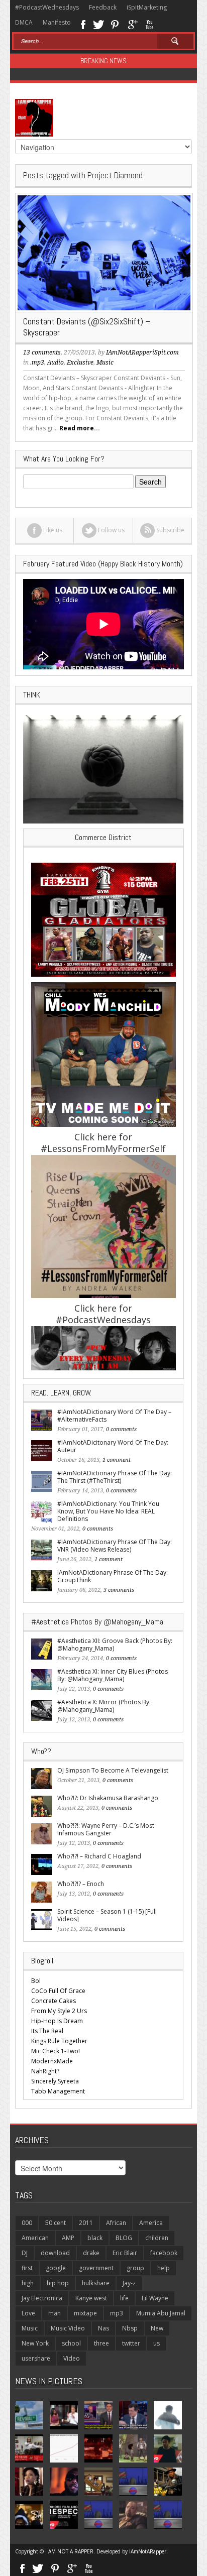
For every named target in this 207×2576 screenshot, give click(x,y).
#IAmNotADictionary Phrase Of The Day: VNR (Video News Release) (115, 1546)
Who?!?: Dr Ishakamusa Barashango (108, 1798)
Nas (103, 2328)
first (27, 2268)
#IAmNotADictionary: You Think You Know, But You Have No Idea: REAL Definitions (108, 1511)
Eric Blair (125, 2253)
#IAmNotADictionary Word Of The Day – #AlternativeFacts (114, 1416)
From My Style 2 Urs (59, 2011)
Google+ (132, 24)
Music (105, 363)
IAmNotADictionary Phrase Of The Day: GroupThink (113, 1576)
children (157, 2238)
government (96, 2268)
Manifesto (57, 22)
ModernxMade (52, 2061)
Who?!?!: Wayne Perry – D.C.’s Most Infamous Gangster (106, 1829)
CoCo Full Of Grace (58, 1991)
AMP (68, 2238)
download (55, 2253)
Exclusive (80, 363)
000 (27, 2223)
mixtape (85, 2313)
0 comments (121, 1429)
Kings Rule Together (59, 2041)
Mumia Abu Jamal (161, 2313)
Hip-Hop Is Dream (57, 2021)
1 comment (117, 1460)
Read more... (80, 428)
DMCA (24, 22)
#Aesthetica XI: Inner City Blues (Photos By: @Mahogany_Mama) (113, 1675)
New (157, 2328)
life (124, 2298)
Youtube (149, 24)
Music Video (68, 2328)
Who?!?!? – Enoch (81, 1884)
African (116, 2223)
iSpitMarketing (147, 7)
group (135, 2268)
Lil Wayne (155, 2298)
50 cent (56, 2223)
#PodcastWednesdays (47, 7)
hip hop (58, 2283)
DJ (25, 2253)
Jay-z (129, 2283)
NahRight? (45, 2071)
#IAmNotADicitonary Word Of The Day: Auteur (113, 1446)
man (55, 2313)
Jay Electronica (42, 2298)
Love (28, 2313)
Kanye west (91, 2298)
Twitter (98, 24)
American (35, 2238)
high (28, 2283)
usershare (36, 2358)
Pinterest (115, 24)
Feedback (103, 7)
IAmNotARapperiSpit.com (142, 353)
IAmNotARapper (148, 2551)
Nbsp (130, 2328)
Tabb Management (58, 2091)
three (101, 2343)
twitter (131, 2343)
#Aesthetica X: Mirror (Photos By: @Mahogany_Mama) (104, 1706)
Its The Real (47, 2031)
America (151, 2223)
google (56, 2268)
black (95, 2238)
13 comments (42, 353)
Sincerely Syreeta (55, 2081)
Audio (56, 363)
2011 (86, 2223)
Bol (36, 1981)
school (71, 2343)
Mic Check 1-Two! (56, 2051)
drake (91, 2253)
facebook (164, 2253)
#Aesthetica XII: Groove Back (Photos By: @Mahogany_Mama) (115, 1645)
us (157, 2343)
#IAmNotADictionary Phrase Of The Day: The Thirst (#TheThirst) (115, 1477)
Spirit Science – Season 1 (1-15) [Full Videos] (107, 1915)
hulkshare (96, 2283)
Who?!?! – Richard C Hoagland (99, 1856)
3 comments (119, 1590)
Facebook (83, 24)
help (164, 2268)
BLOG (124, 2238)
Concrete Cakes (54, 2001)
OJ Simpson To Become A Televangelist (113, 1770)
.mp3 (37, 363)
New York (35, 2343)
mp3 (117, 2313)
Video (72, 2358)
